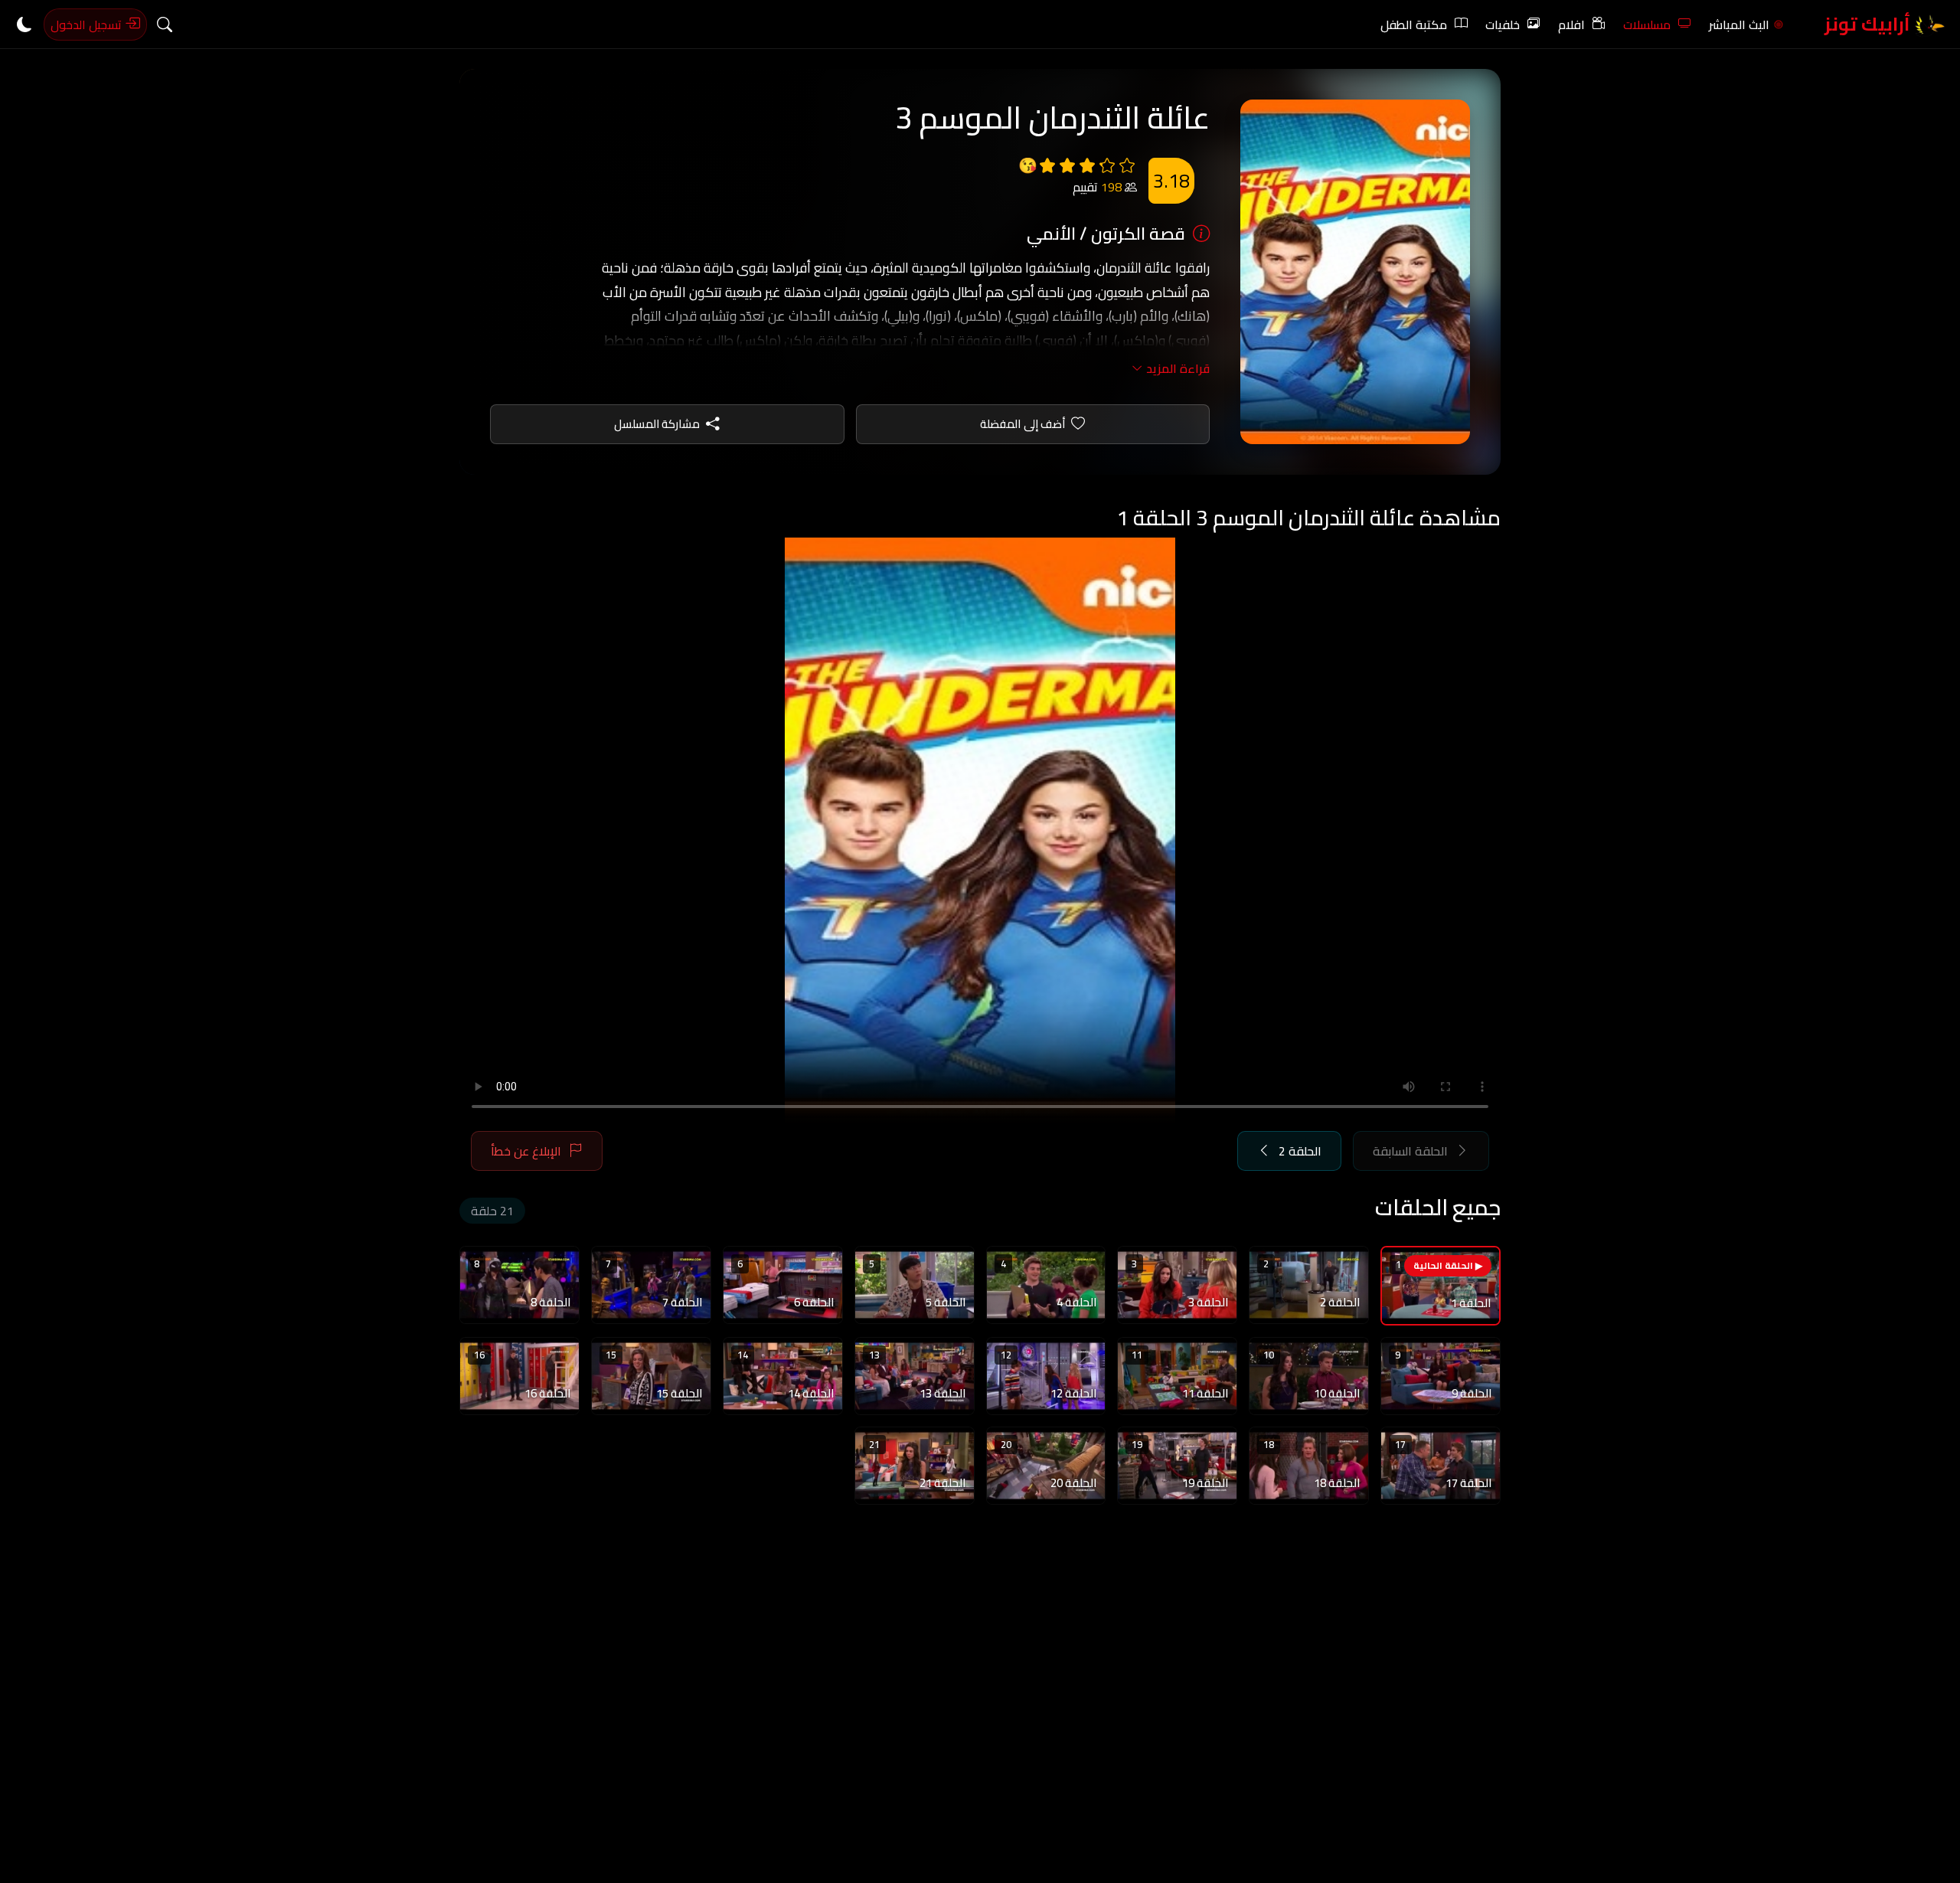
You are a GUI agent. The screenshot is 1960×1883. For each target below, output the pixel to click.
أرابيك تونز (1869, 24)
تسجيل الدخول (88, 25)
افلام (1571, 25)
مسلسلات (1647, 25)
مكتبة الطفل (1414, 25)
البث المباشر (1739, 25)
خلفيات (1503, 25)
